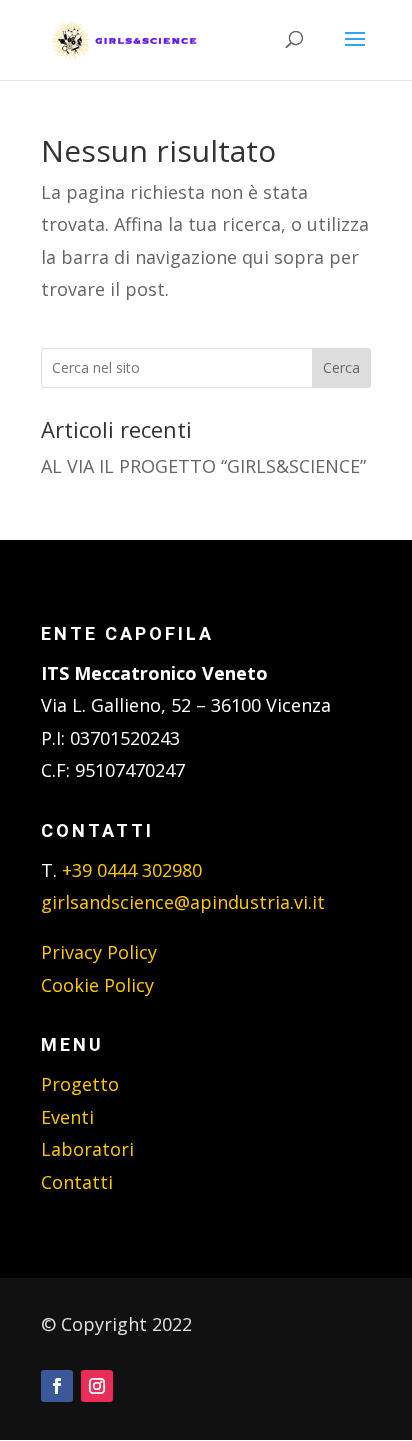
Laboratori (87, 1149)
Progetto (80, 1084)
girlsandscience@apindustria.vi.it (183, 902)
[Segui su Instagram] (97, 1386)
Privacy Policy (99, 952)
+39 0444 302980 (132, 870)
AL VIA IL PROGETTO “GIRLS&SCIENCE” (203, 466)
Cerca (341, 367)
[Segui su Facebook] (57, 1386)
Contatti (77, 1182)
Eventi (67, 1117)
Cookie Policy (97, 985)
